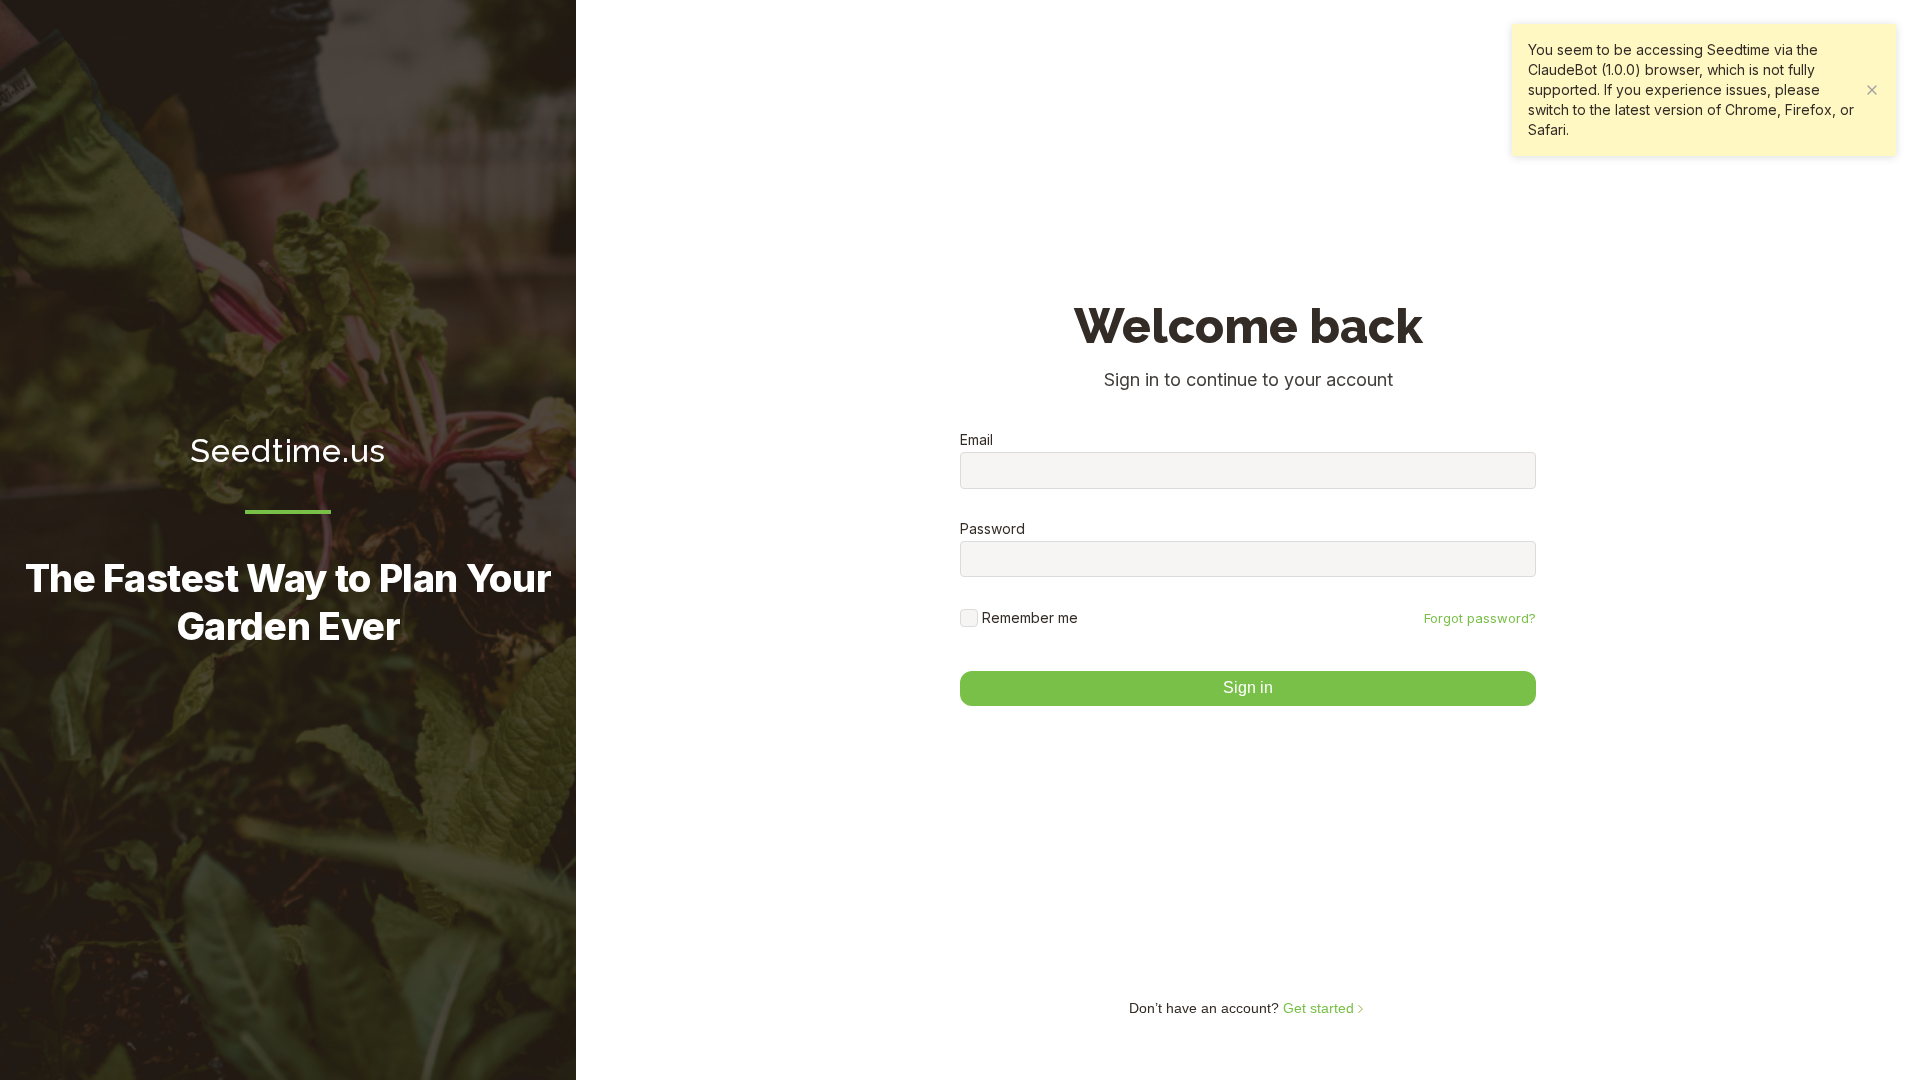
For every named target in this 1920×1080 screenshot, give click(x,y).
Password (992, 529)
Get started (1320, 1008)
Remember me (1030, 617)
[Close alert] (1872, 90)
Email (976, 440)
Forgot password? (1480, 618)
